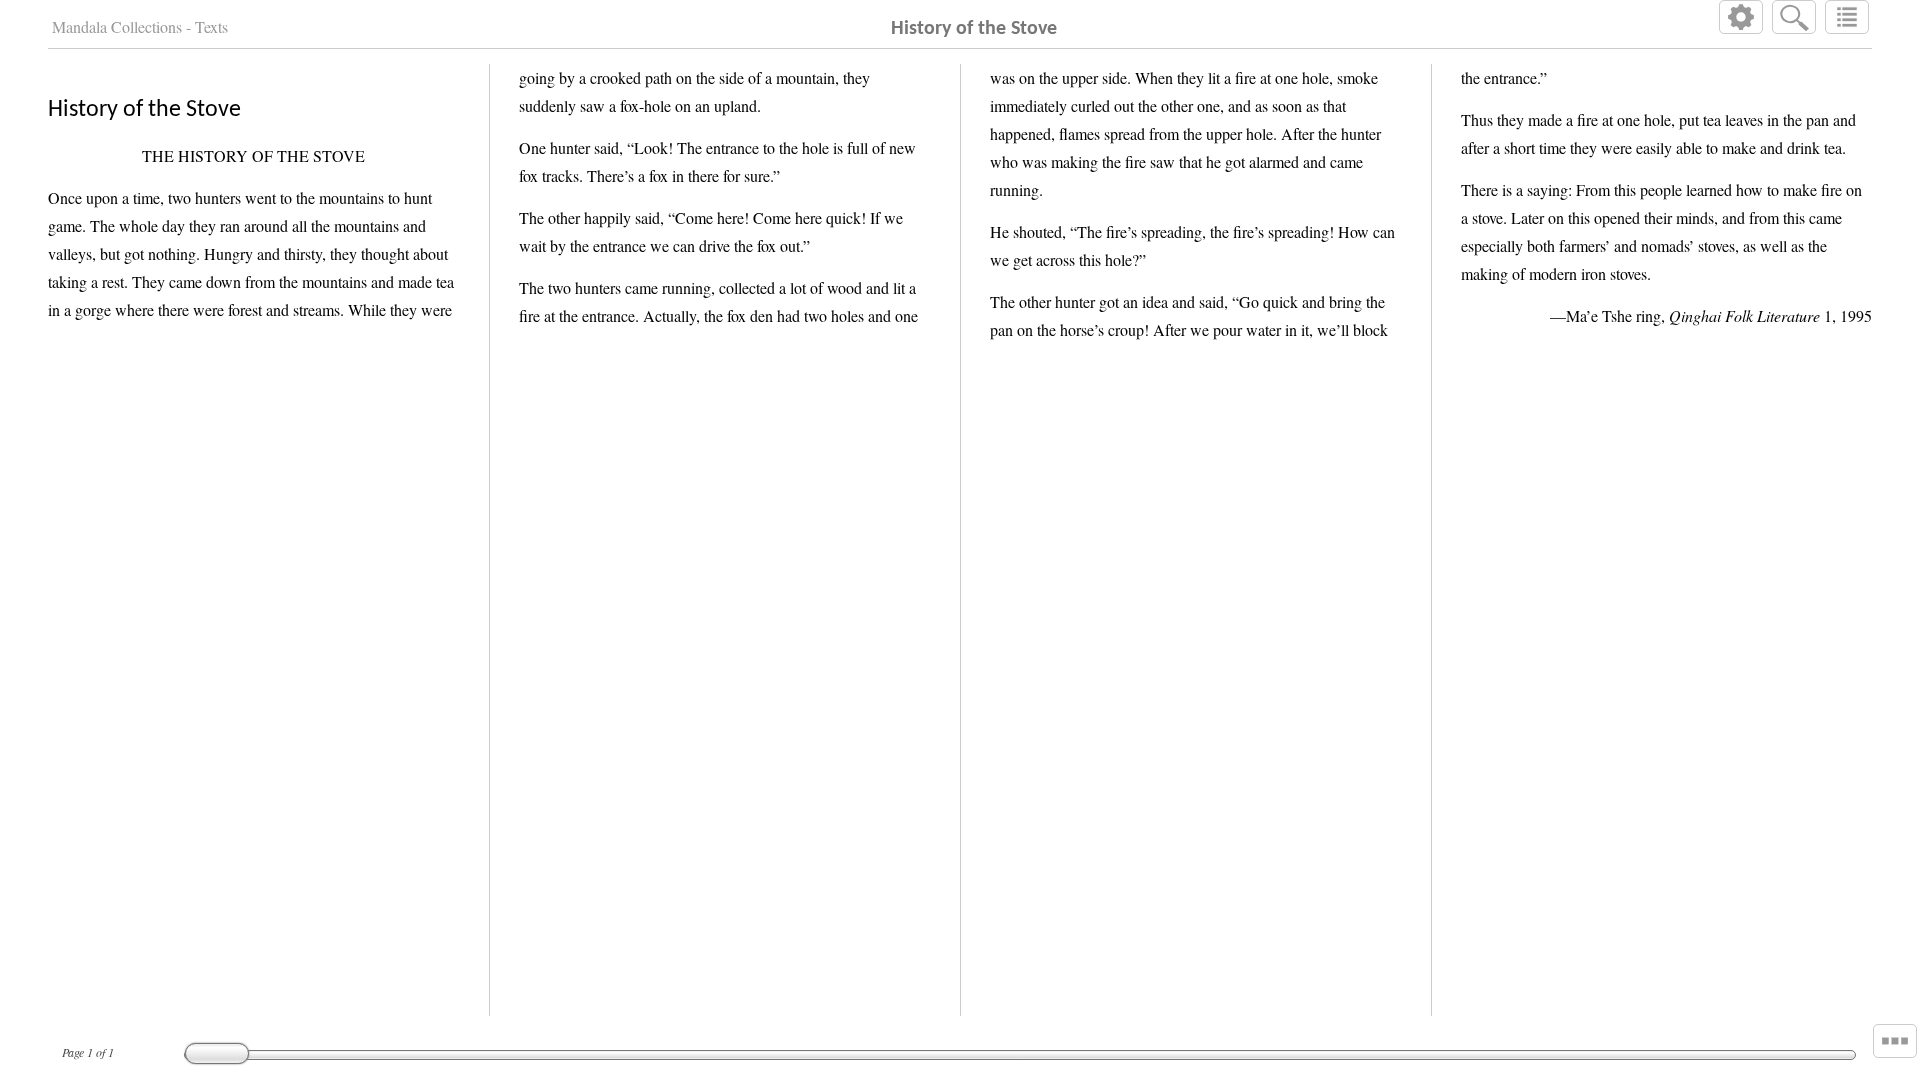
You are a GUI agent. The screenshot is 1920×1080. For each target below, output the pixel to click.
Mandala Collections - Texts (140, 26)
